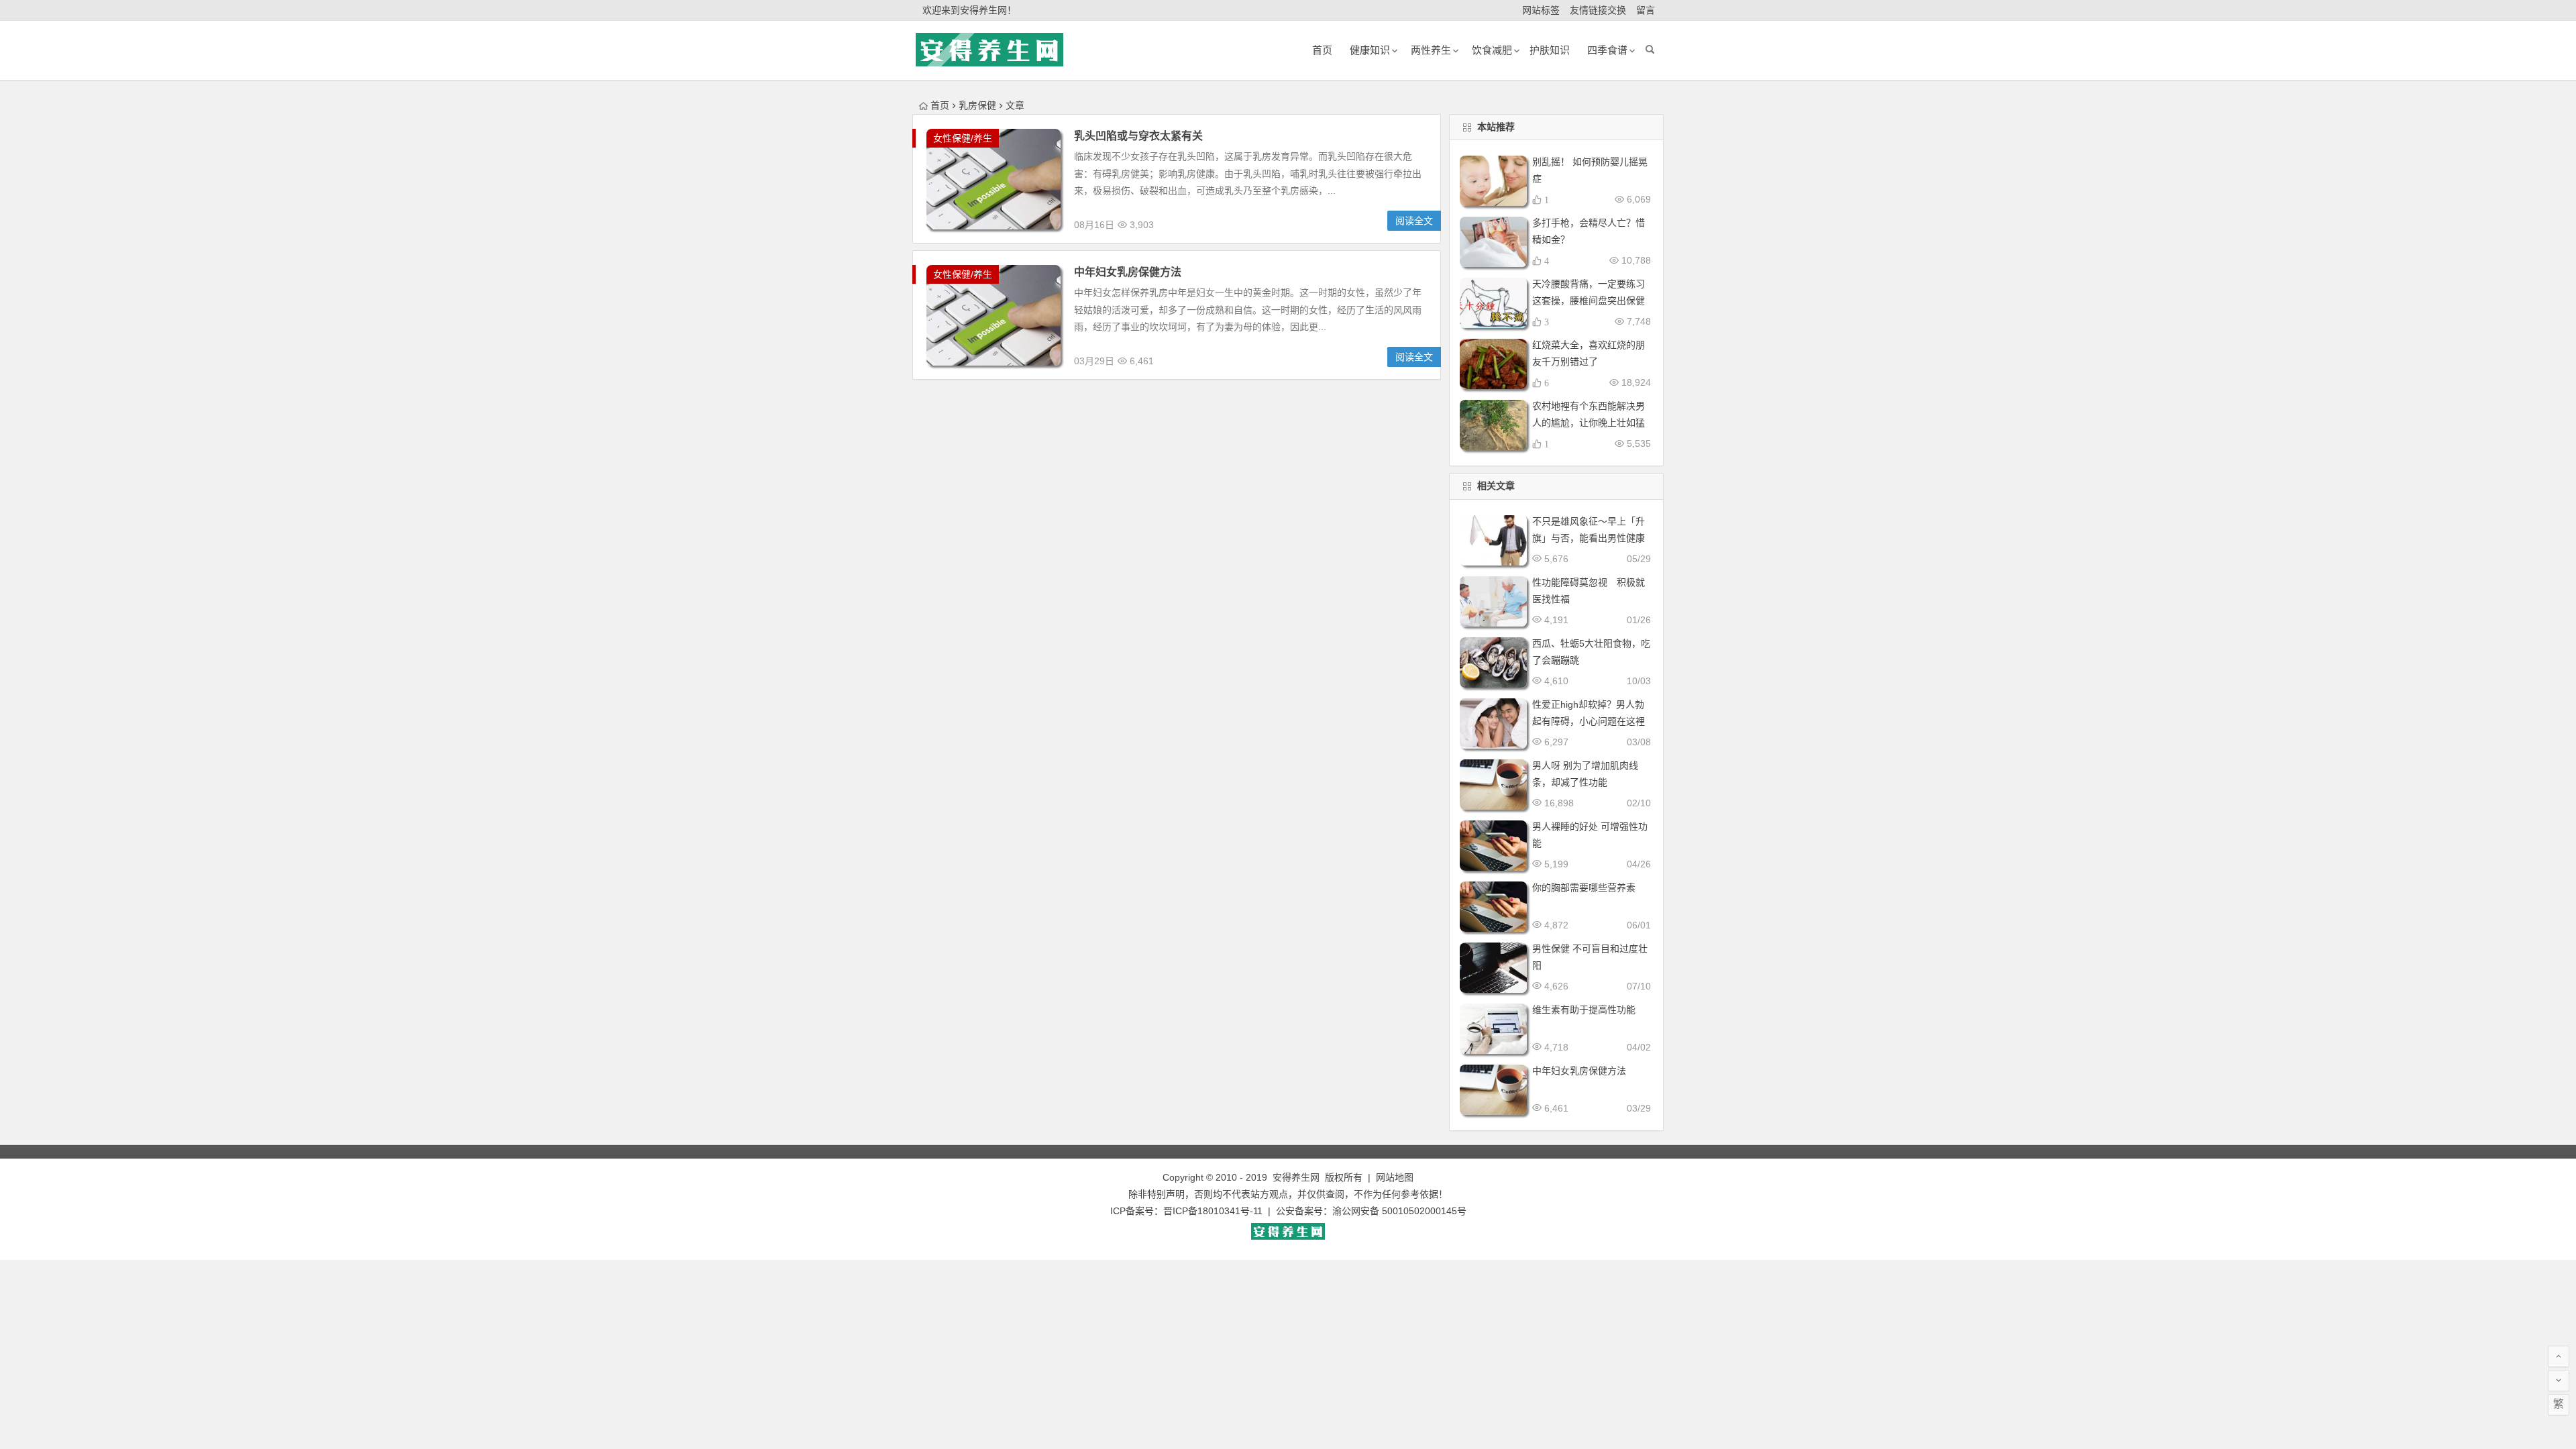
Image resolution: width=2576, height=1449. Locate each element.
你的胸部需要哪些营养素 (1584, 888)
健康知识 (1370, 50)
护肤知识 (1550, 50)
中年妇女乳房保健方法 (1128, 272)
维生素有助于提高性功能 (1584, 1010)
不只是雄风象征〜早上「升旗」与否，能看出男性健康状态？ (1589, 538)
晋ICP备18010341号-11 (1213, 1211)
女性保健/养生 (963, 138)
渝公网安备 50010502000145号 (1399, 1211)
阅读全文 (1414, 221)
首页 (940, 105)
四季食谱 (1607, 50)
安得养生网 (1296, 1177)
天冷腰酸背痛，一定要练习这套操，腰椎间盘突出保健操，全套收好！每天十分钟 (1589, 301)
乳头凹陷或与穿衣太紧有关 (1138, 136)
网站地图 (1395, 1177)
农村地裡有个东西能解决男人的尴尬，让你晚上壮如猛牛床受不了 (1589, 423)
